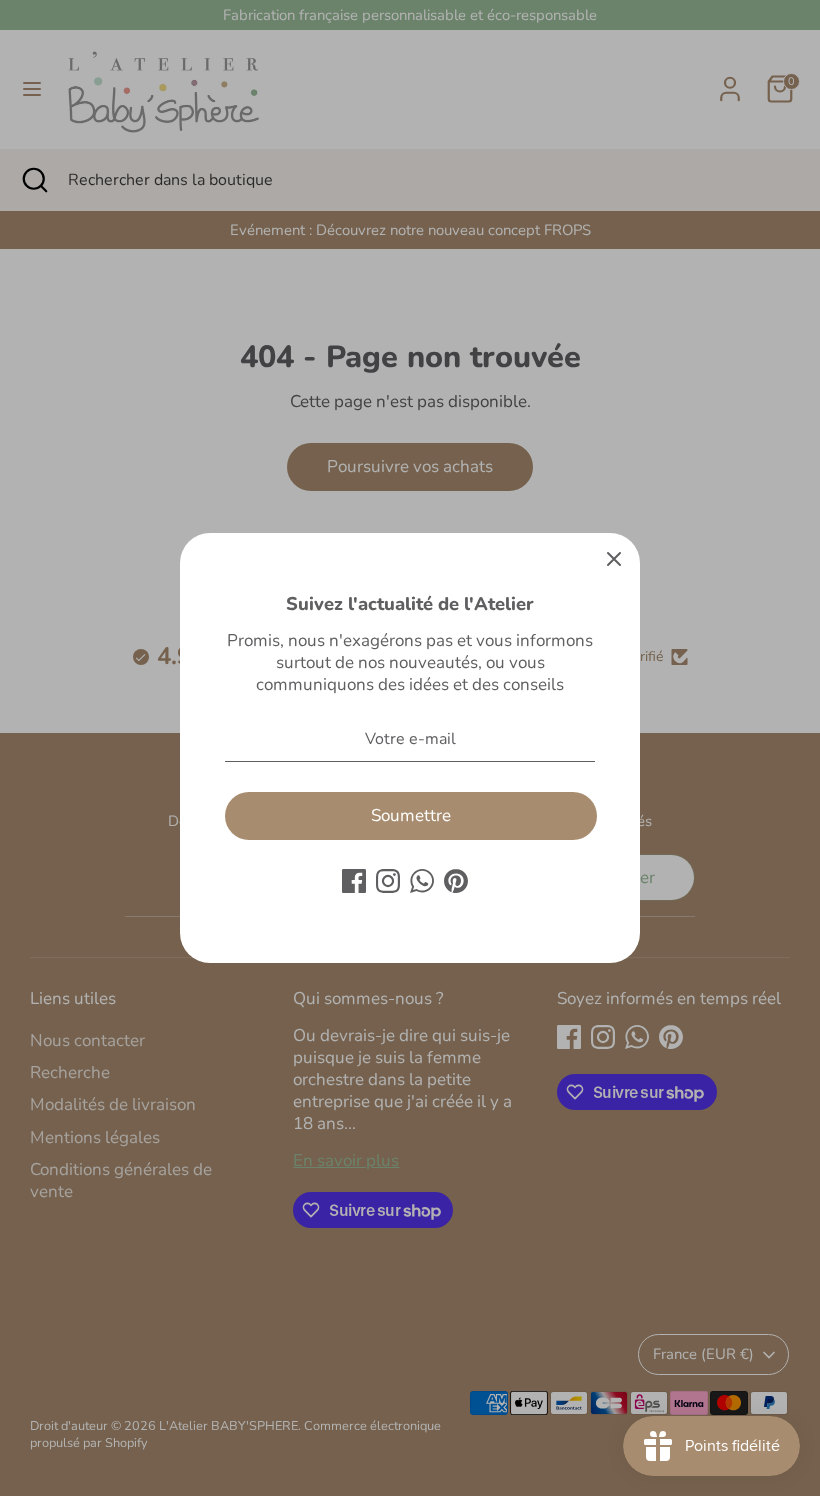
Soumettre (411, 815)
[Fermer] (614, 559)
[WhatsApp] (422, 881)
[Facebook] (354, 881)
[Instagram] (388, 881)
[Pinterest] (456, 881)
